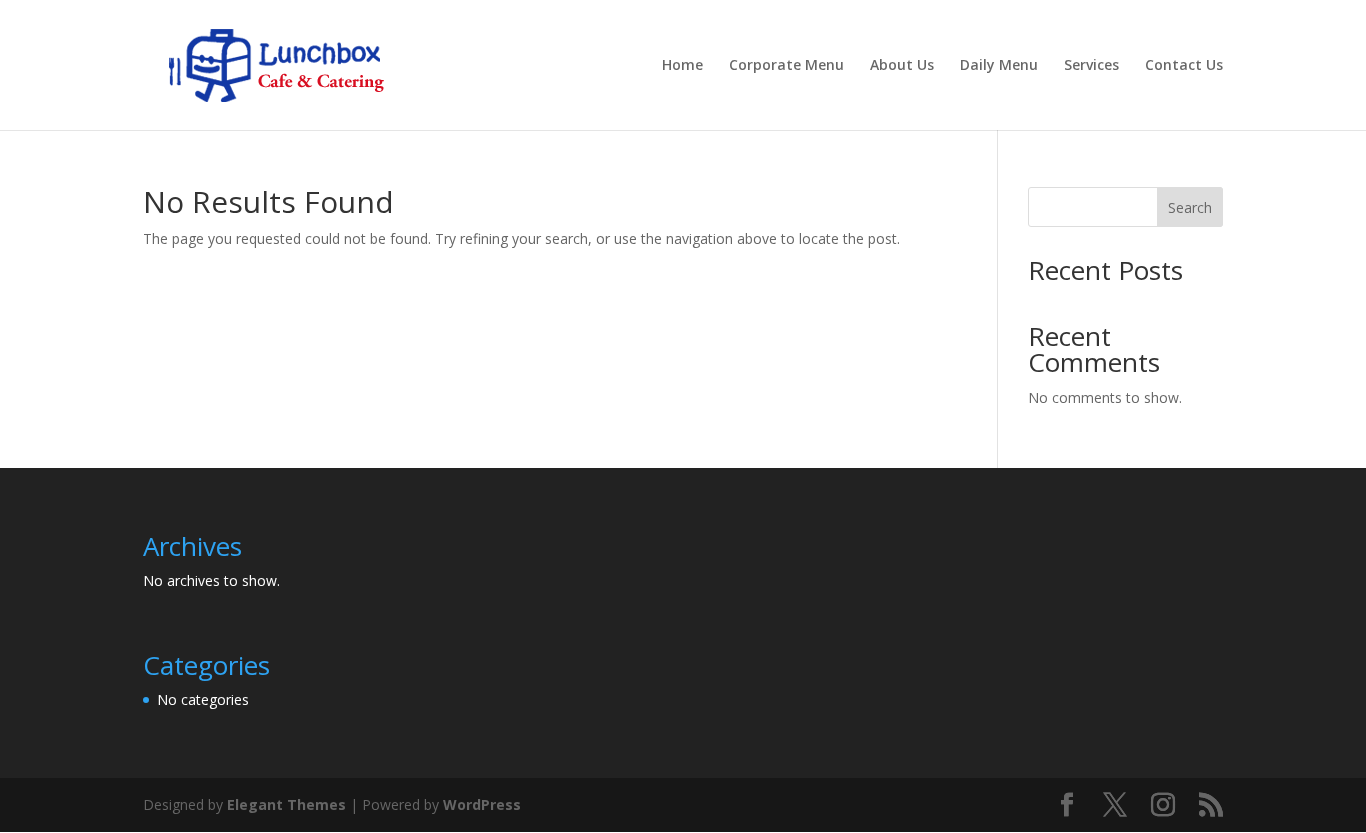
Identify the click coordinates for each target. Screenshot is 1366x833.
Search (1190, 207)
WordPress (482, 804)
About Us (902, 66)
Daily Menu (999, 66)
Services (1091, 66)
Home (682, 66)
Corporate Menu (786, 66)
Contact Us (1184, 66)
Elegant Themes (286, 804)
